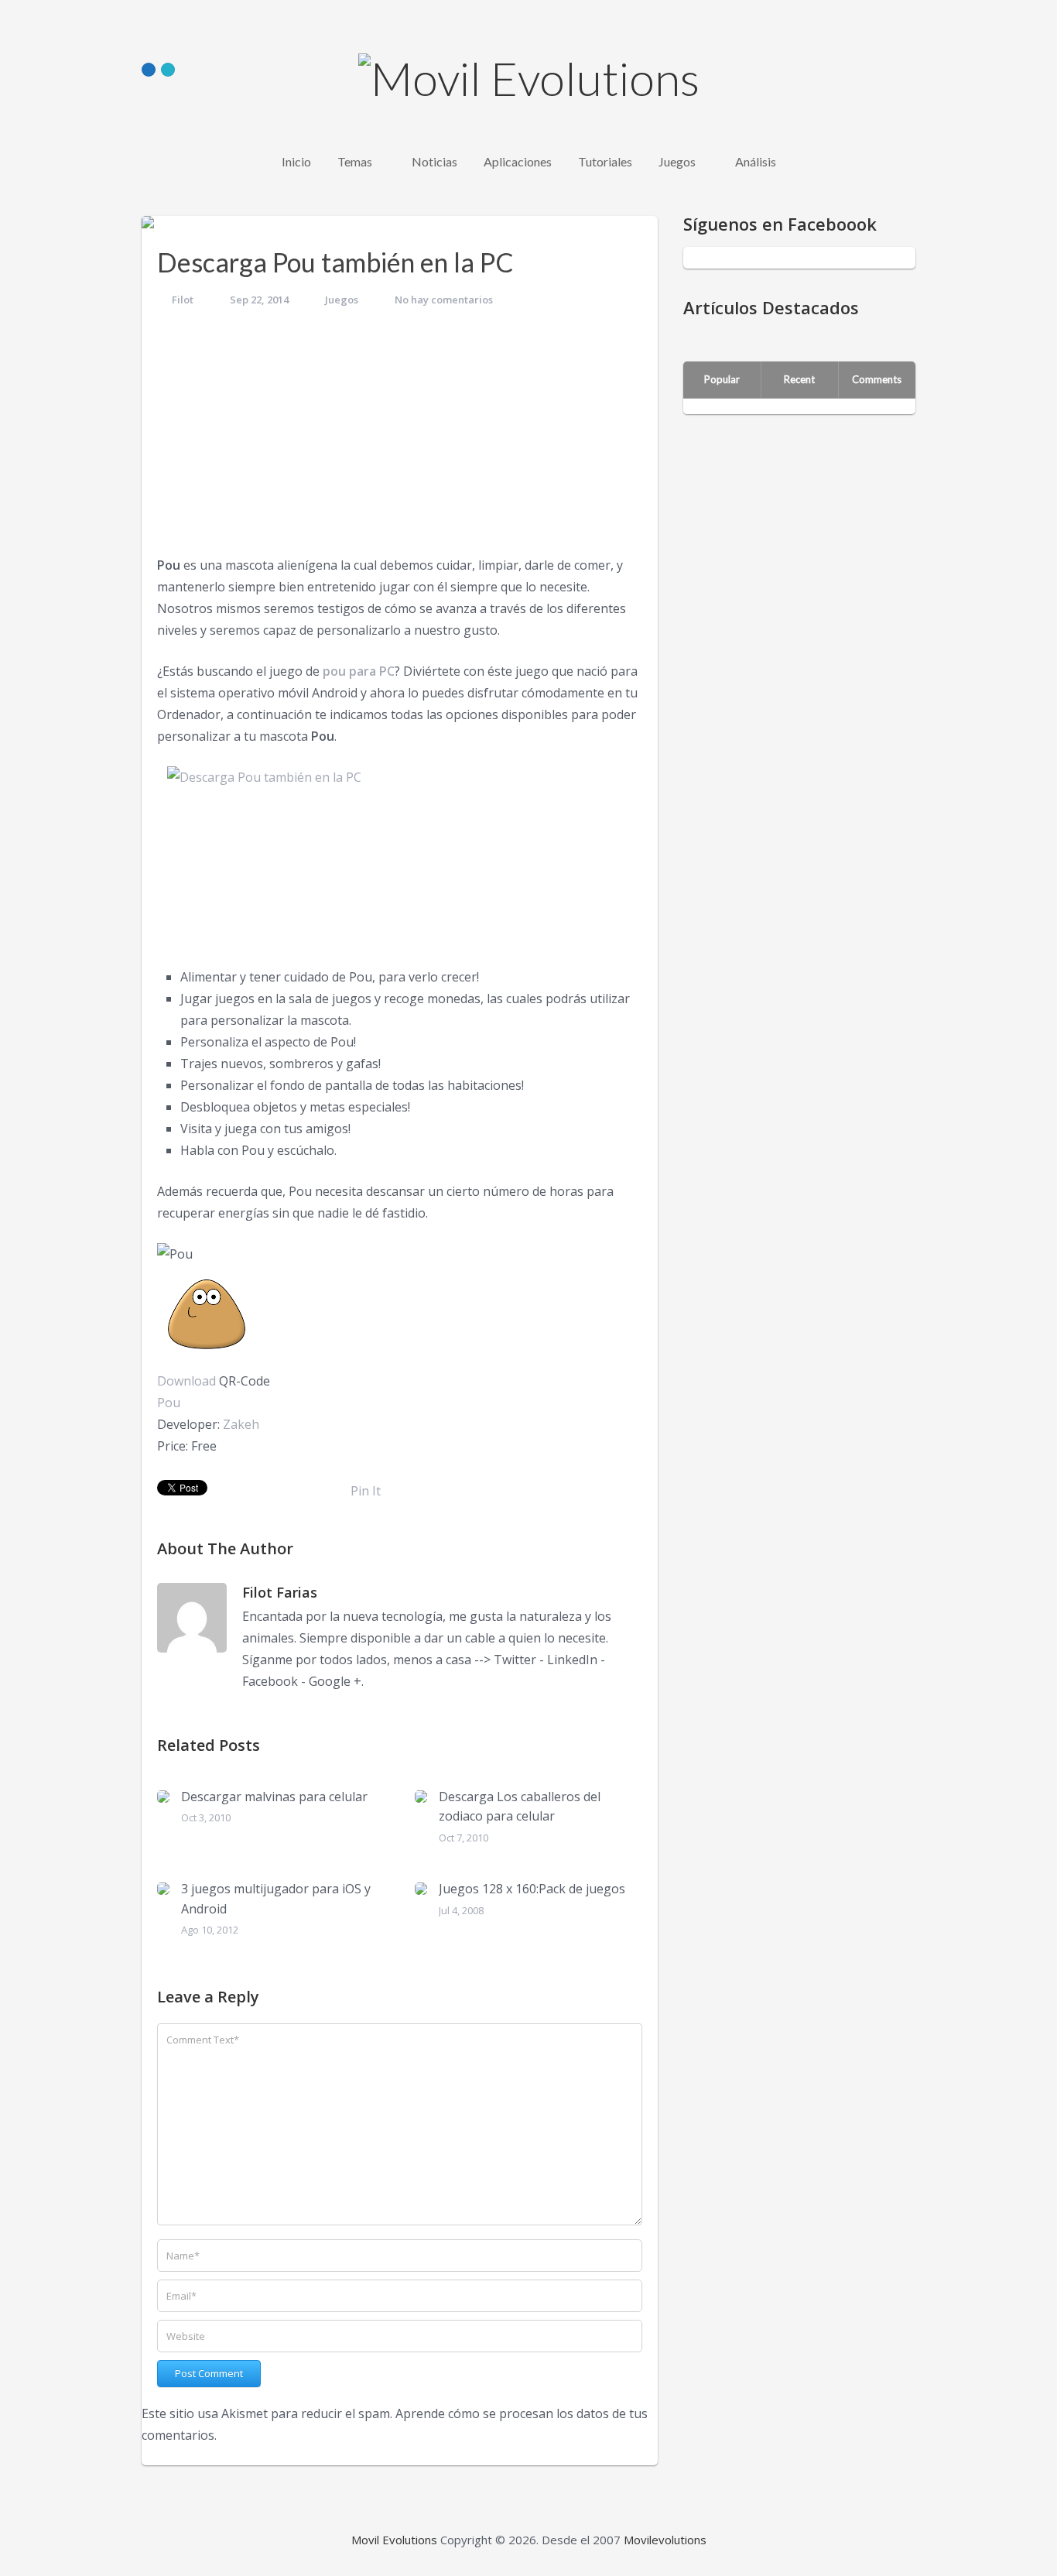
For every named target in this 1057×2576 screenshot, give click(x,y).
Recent (799, 379)
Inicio (296, 161)
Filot (183, 300)
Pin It (366, 1491)
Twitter (515, 1660)
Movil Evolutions (394, 2540)
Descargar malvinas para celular (274, 1797)
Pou (169, 1403)
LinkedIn (572, 1660)
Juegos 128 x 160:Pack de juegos (532, 1889)
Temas (355, 161)
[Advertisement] (400, 438)
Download (186, 1381)
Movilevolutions (665, 2540)
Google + (335, 1681)
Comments (877, 379)
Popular (722, 379)
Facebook (270, 1681)
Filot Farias (280, 1592)
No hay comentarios (444, 300)
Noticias (434, 161)
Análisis (756, 161)
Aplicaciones (518, 161)
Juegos (677, 161)
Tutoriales (605, 161)
